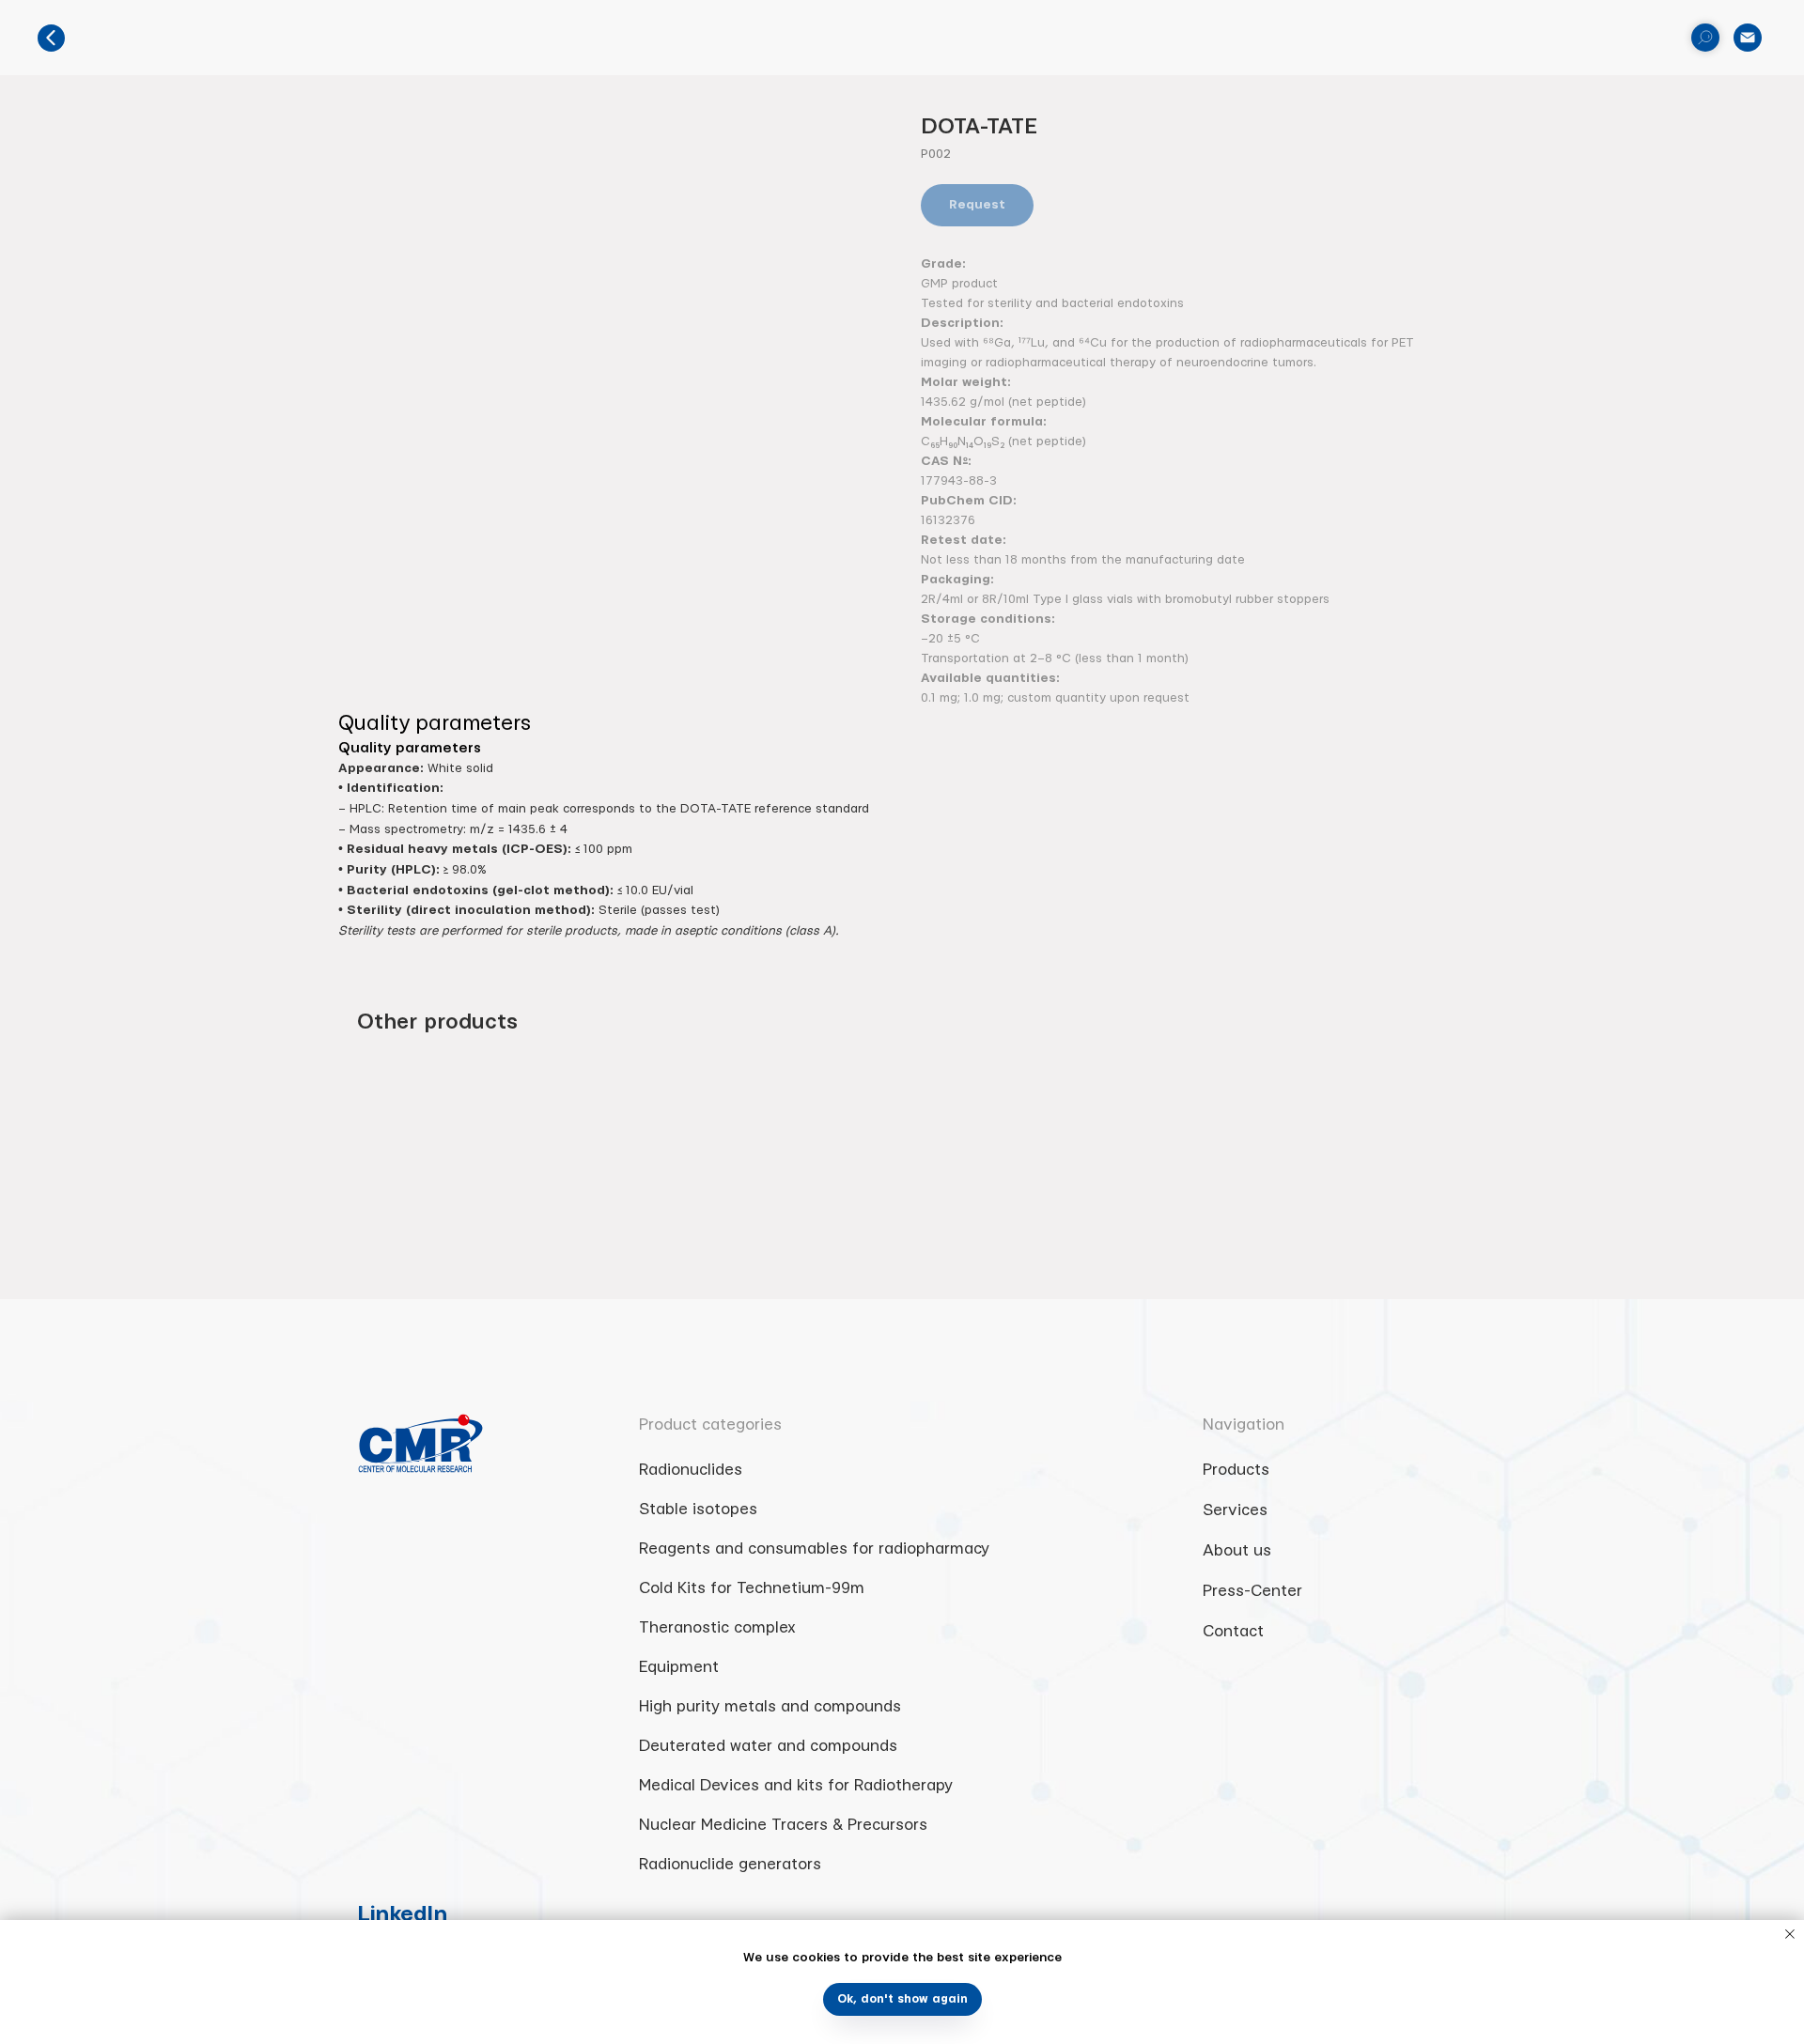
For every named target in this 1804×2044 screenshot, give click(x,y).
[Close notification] (1790, 1934)
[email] (1748, 38)
